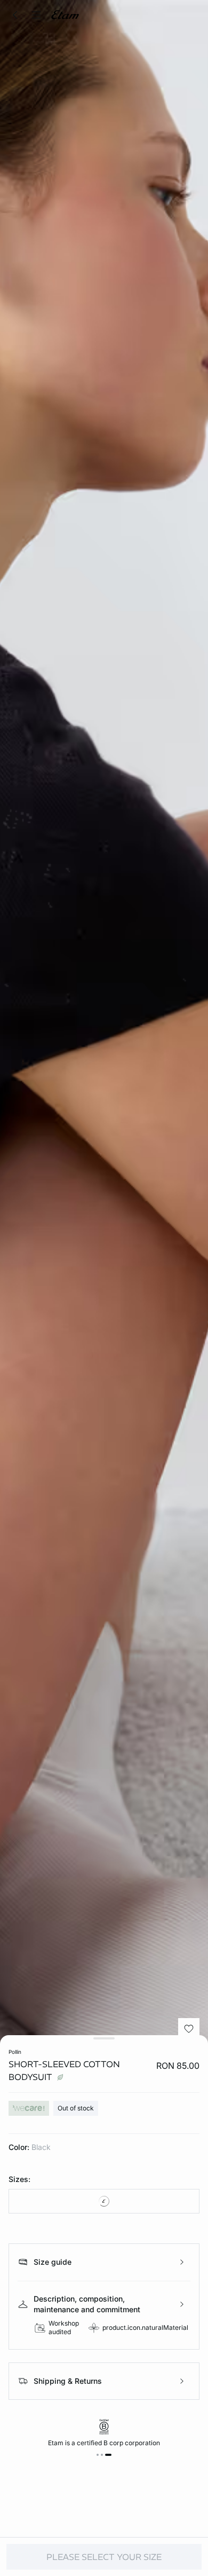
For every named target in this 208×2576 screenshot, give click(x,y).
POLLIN (15, 2052)
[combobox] (104, 2201)
